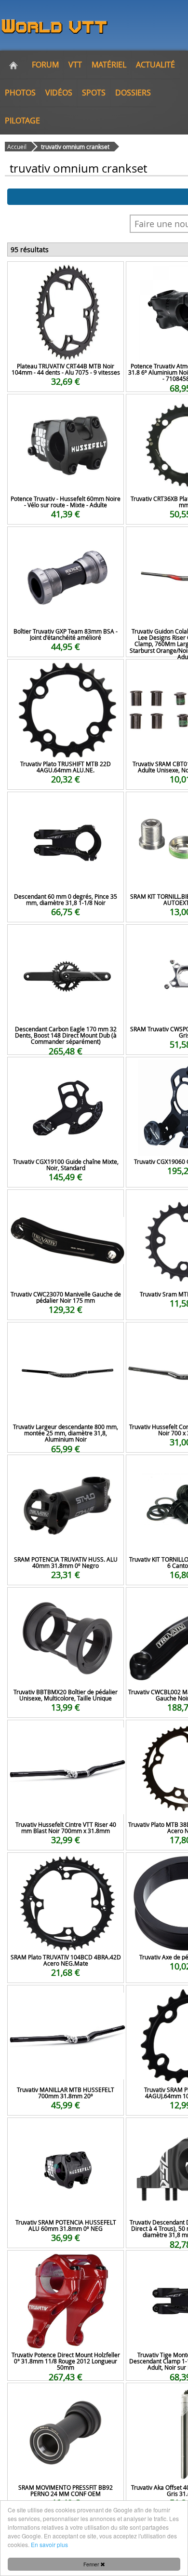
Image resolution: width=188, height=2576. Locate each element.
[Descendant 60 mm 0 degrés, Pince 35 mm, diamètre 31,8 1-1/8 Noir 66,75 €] (66, 805)
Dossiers (133, 93)
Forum (45, 65)
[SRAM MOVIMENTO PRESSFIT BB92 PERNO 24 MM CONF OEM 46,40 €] (66, 2396)
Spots (94, 93)
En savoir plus (49, 2544)
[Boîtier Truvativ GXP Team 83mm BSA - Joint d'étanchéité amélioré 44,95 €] (66, 540)
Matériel (109, 65)
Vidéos (59, 93)
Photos (20, 93)
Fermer (92, 2564)
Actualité (155, 65)
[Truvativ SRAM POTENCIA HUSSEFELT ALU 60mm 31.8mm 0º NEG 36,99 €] (66, 2131)
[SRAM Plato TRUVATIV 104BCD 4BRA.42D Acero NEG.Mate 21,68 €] (66, 1866)
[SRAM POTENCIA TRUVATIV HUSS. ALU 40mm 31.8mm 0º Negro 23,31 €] (66, 1468)
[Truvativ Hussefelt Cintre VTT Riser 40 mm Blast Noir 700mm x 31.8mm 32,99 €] (66, 1733)
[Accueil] (13, 65)
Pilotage (22, 121)
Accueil (17, 147)
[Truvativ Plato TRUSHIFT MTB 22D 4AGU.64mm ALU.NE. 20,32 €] (66, 672)
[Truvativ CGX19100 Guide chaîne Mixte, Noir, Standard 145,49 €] (66, 1070)
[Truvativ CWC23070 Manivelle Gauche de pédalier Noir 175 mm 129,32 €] (66, 1203)
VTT (75, 65)
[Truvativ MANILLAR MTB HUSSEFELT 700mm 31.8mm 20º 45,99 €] (66, 1998)
